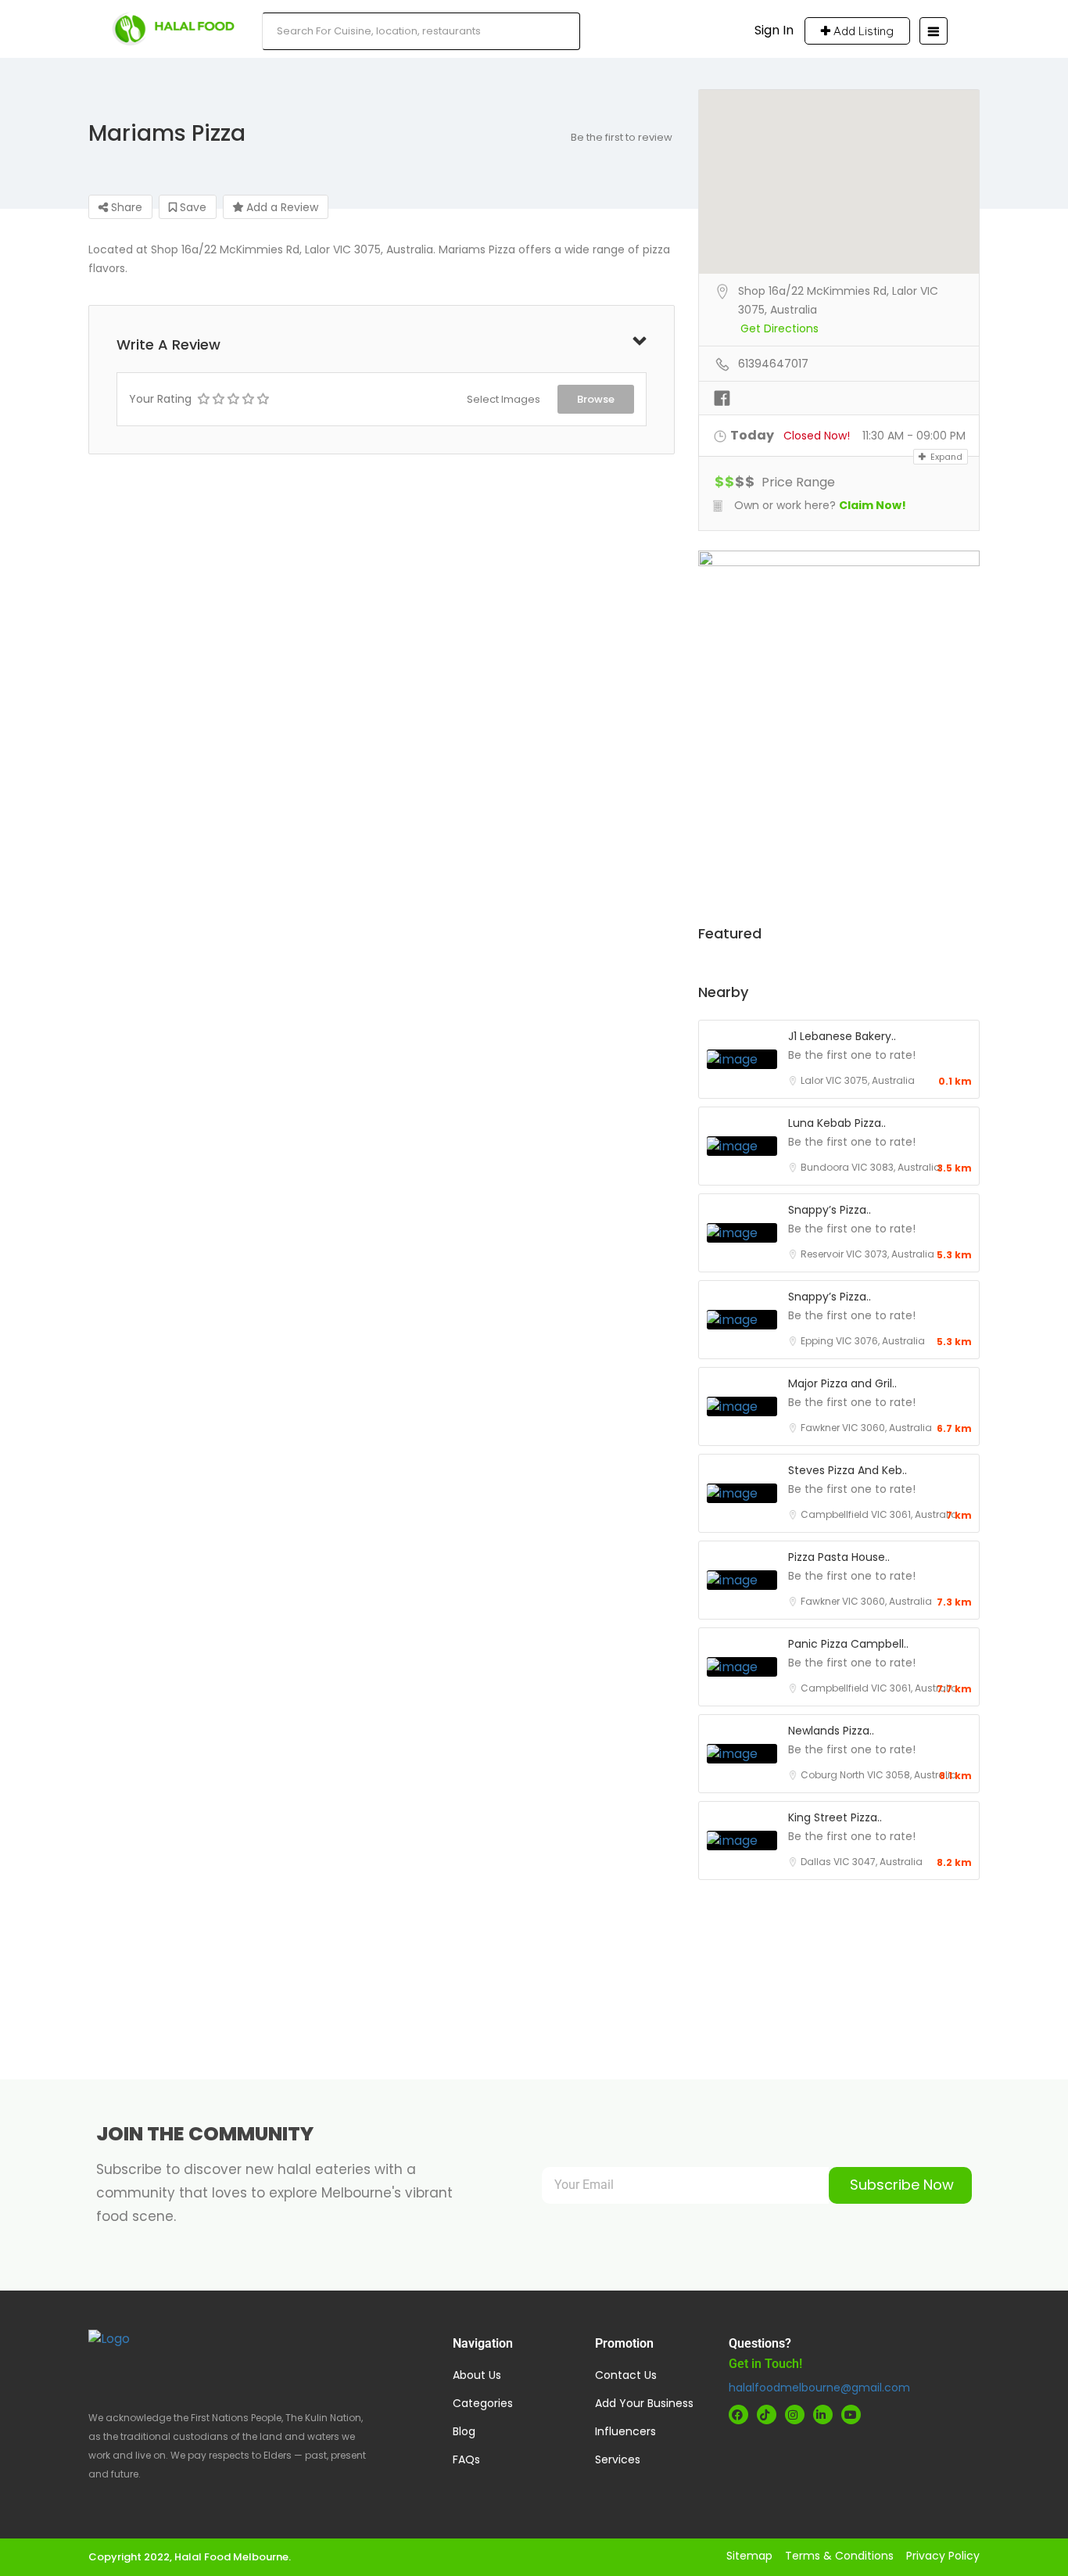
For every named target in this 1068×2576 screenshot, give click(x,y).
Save (192, 207)
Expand (945, 457)
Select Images (504, 399)
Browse (596, 399)
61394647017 (773, 364)
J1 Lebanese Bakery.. (842, 1036)
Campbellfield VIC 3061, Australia (879, 1514)
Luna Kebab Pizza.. (837, 1123)
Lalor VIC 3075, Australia (858, 1080)
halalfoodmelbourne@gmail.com (819, 2388)
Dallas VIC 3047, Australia (862, 1862)
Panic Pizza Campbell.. (848, 1644)
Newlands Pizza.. (831, 1731)
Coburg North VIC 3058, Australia (879, 1775)
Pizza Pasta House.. (839, 1557)
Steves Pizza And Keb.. (848, 1470)
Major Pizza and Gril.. (842, 1383)
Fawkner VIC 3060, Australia (866, 1428)
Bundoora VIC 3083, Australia (871, 1167)
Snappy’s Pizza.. (830, 1210)
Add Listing (862, 31)
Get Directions (779, 328)
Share (125, 207)
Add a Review (281, 207)
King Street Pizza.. (835, 1817)
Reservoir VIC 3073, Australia (867, 1254)
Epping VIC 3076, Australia (863, 1341)
